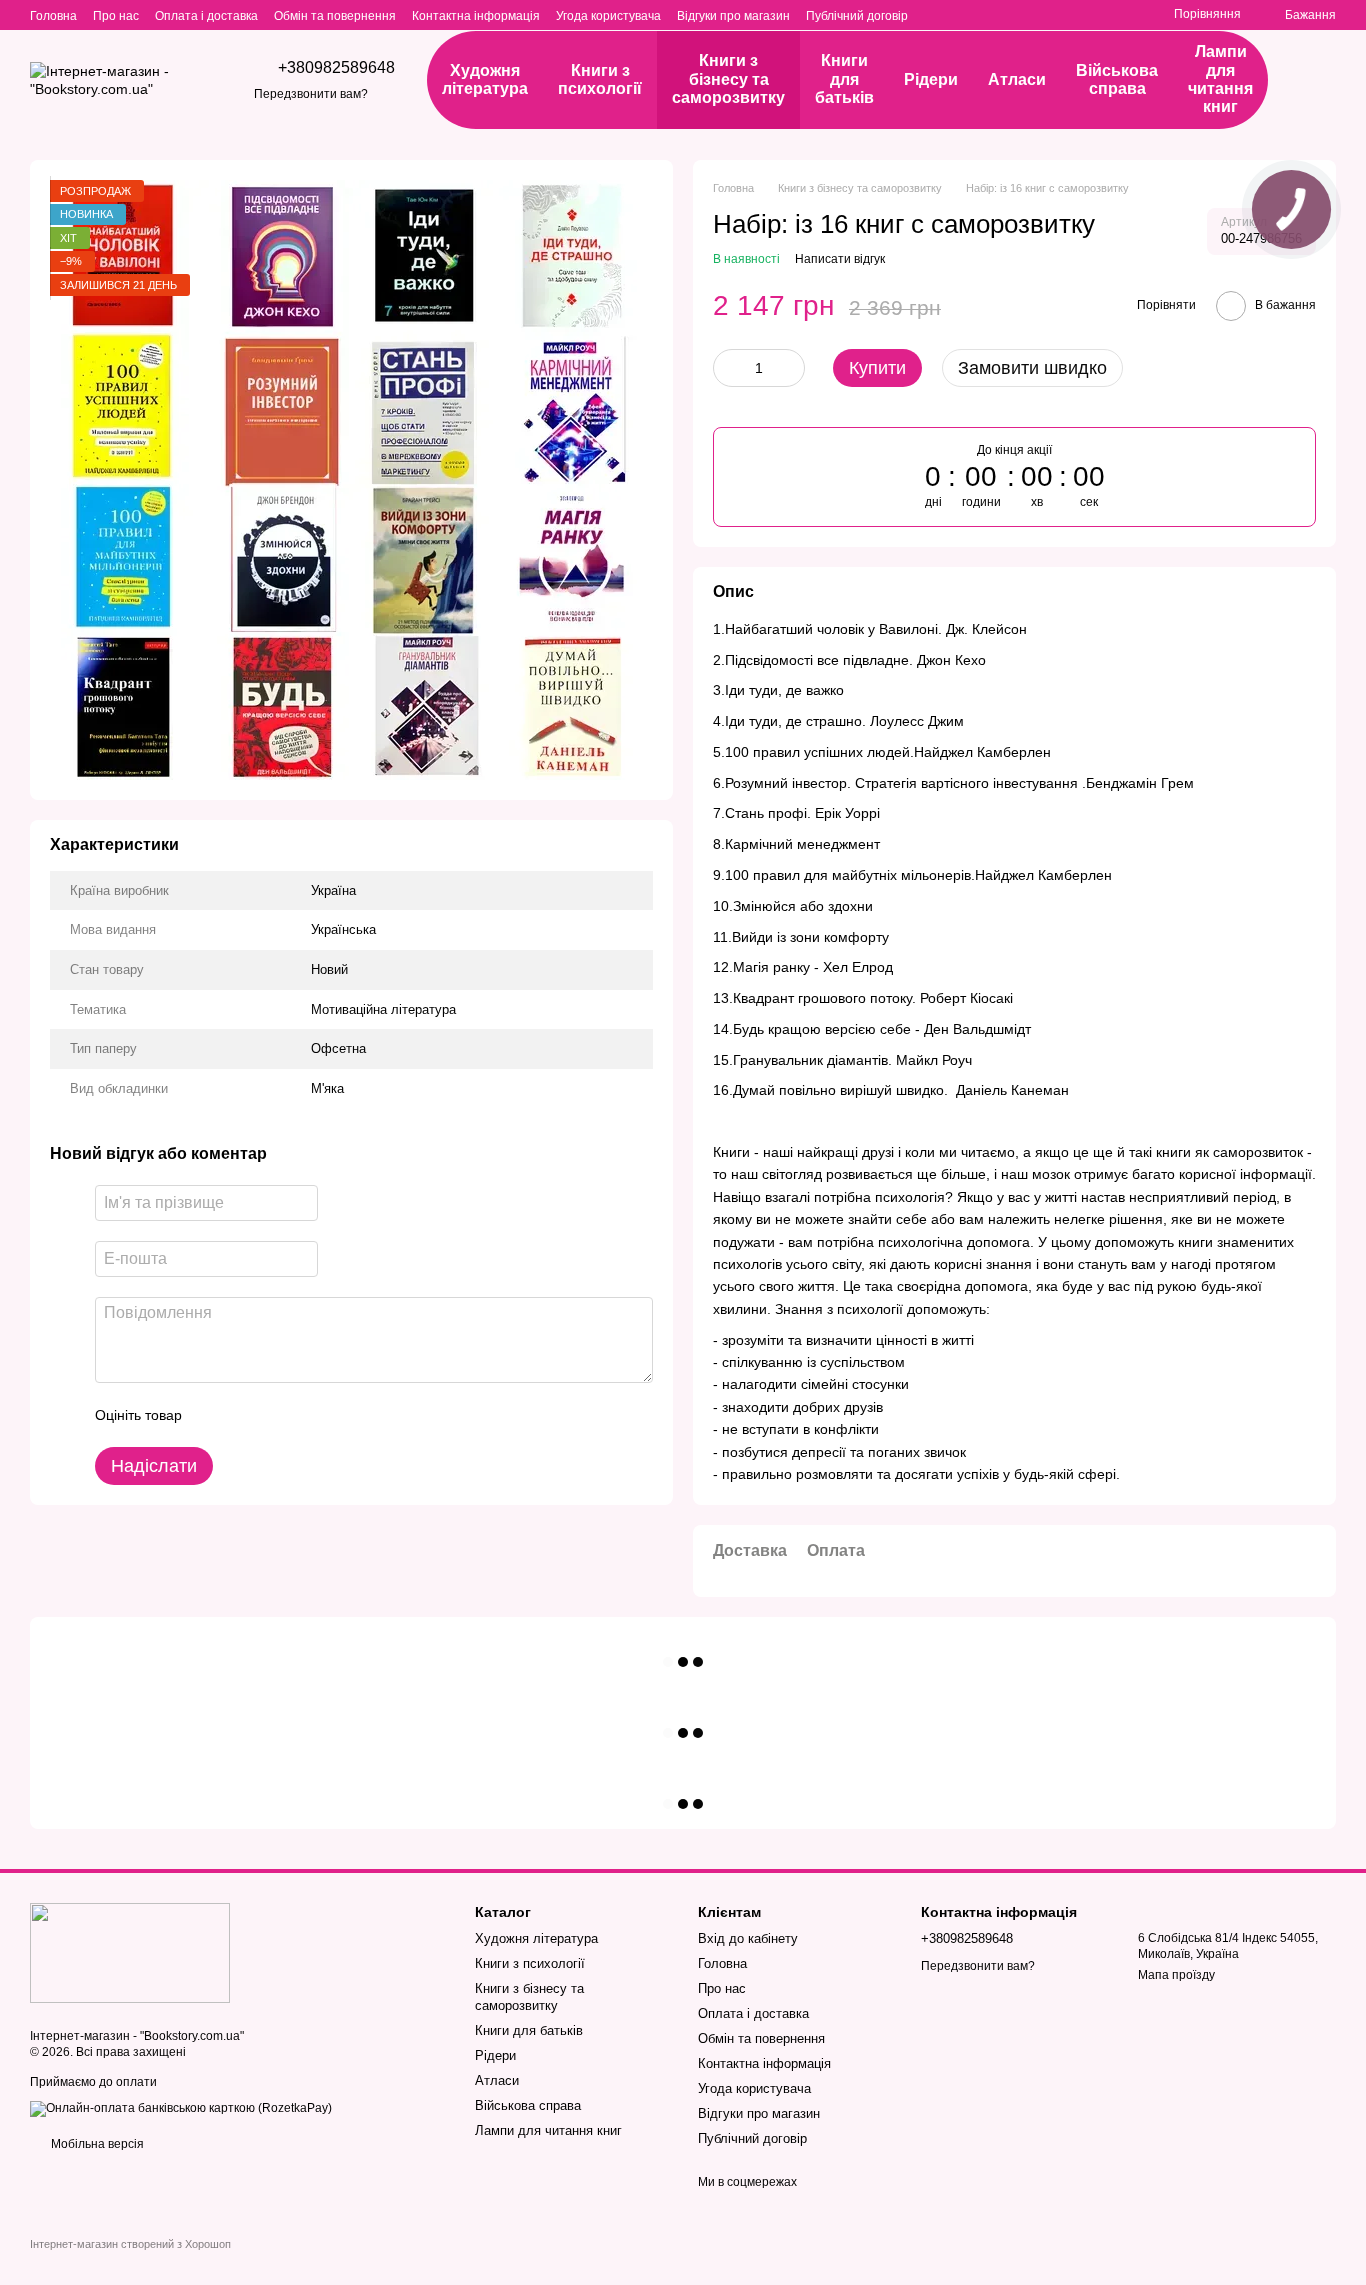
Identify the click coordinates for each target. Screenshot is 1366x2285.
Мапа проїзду (1176, 1975)
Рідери (931, 79)
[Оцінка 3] (279, 1415)
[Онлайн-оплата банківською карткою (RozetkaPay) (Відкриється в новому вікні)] (181, 2108)
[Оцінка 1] (215, 1415)
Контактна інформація (476, 16)
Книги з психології (600, 79)
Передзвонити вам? (311, 94)
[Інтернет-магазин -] (130, 1952)
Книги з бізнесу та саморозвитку (728, 79)
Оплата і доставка (206, 16)
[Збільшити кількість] (790, 368)
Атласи (1017, 79)
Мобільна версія (96, 2144)
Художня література (485, 79)
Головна (53, 16)
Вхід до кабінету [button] (748, 1938)
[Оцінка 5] (343, 1415)
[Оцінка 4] (311, 1415)
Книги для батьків (844, 79)
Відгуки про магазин (733, 16)
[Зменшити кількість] (728, 368)
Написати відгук (840, 259)
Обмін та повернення (335, 16)
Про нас (116, 16)
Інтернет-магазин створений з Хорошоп (130, 2244)
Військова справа (1117, 79)
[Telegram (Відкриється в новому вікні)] (1122, 15)
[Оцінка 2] (247, 1415)
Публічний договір (857, 16)
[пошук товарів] (1316, 80)
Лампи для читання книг (1220, 79)
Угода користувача (608, 16)
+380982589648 (336, 68)
